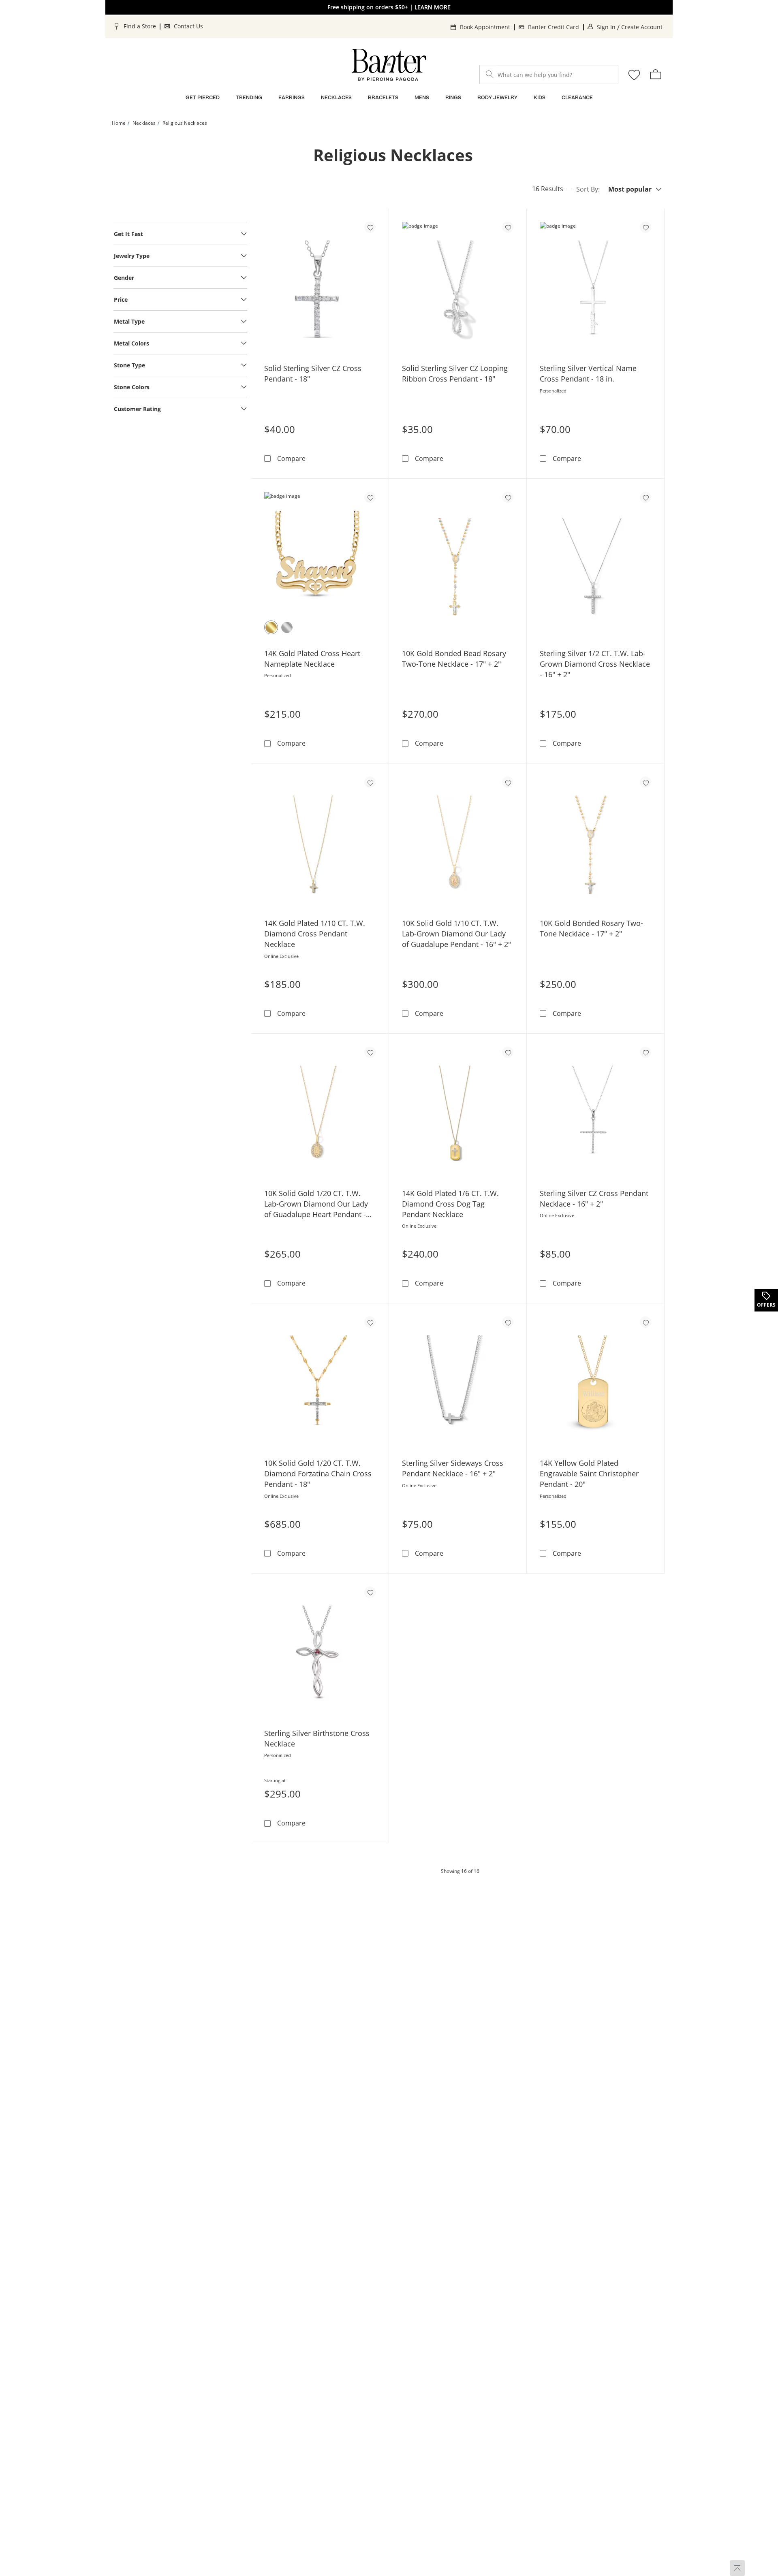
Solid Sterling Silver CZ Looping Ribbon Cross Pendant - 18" (455, 373)
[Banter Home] (389, 65)
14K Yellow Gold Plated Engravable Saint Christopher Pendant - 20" (589, 1474)
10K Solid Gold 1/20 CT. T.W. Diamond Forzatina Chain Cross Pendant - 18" (318, 1474)
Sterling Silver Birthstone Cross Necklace (317, 1738)
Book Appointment (485, 27)
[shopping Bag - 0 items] (656, 74)
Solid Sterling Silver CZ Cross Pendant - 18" (313, 373)
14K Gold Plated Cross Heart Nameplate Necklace (312, 659)
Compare (291, 458)
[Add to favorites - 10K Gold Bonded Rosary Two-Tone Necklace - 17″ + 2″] (645, 782)
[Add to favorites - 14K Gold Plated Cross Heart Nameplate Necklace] (370, 497)
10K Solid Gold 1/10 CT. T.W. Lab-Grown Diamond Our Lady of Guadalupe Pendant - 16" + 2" (456, 934)
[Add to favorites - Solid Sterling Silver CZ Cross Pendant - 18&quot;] (370, 227)
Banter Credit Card (554, 27)
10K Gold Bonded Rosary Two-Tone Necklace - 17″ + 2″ (591, 928)
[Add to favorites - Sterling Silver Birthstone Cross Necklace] (370, 1592)
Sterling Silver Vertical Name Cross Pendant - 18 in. (588, 373)
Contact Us (188, 26)
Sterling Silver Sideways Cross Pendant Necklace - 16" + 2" (453, 1468)
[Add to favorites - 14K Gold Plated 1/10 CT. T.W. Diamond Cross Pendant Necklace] (370, 782)
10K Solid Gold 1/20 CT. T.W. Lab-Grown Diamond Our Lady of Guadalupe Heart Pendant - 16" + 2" (316, 1204)
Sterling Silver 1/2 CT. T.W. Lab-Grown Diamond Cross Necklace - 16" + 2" (595, 664)
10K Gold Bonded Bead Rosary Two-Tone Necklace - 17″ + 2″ (454, 659)
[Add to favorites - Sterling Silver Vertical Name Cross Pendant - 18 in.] (645, 227)
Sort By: (588, 189)
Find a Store (140, 26)
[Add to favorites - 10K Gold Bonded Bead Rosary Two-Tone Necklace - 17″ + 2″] (508, 497)
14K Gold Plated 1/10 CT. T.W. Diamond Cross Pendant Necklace (315, 934)
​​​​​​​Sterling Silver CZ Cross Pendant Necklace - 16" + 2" (594, 1198)
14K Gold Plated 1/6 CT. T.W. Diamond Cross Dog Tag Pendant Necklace (450, 1204)
